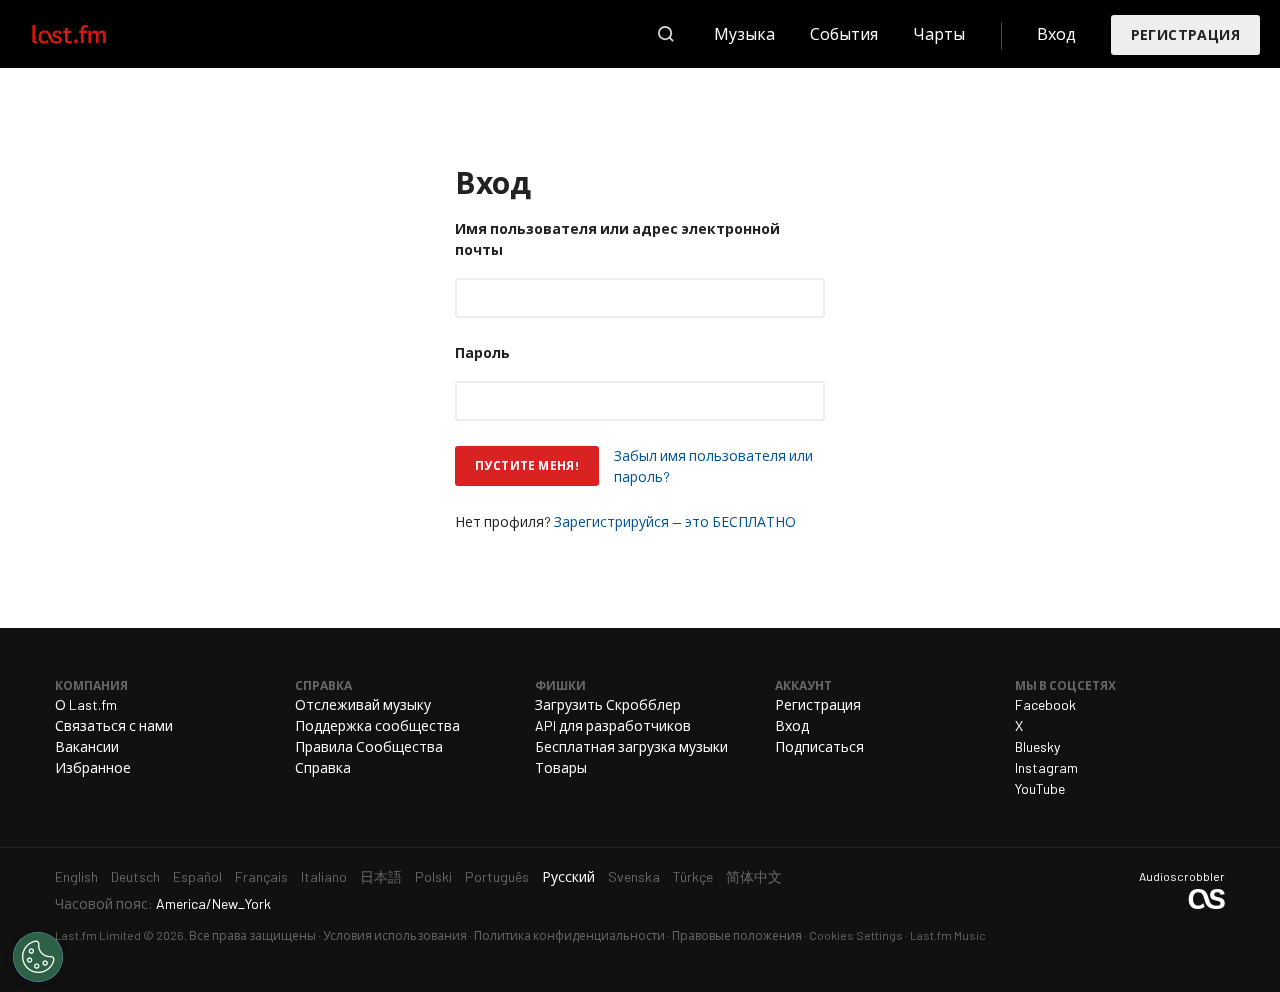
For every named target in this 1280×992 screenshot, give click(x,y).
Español (197, 876)
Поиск (666, 34)
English (76, 876)
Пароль (482, 352)
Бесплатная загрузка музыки (631, 746)
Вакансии (87, 746)
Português (497, 876)
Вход (1056, 33)
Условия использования (395, 935)
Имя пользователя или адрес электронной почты (617, 239)
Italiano (324, 876)
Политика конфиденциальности (569, 935)
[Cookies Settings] (38, 957)
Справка (323, 767)
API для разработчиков (613, 725)
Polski (433, 876)
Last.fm (92, 34)
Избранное (93, 767)
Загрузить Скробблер (608, 704)
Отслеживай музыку (363, 704)
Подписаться (819, 746)
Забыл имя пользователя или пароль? (713, 466)
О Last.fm (86, 704)
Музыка (744, 33)
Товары (561, 767)
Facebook (1045, 704)
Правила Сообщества (369, 746)
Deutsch (135, 876)
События (844, 33)
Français (261, 876)
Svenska (634, 876)
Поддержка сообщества (377, 725)
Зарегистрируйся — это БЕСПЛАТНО (675, 521)
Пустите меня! (527, 465)
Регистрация (1185, 34)
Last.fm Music (948, 935)
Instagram (1046, 767)
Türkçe (693, 876)
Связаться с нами (114, 725)
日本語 (381, 876)
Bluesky (1037, 746)
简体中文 (754, 876)
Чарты (939, 33)
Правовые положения (737, 935)
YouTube (1040, 788)
